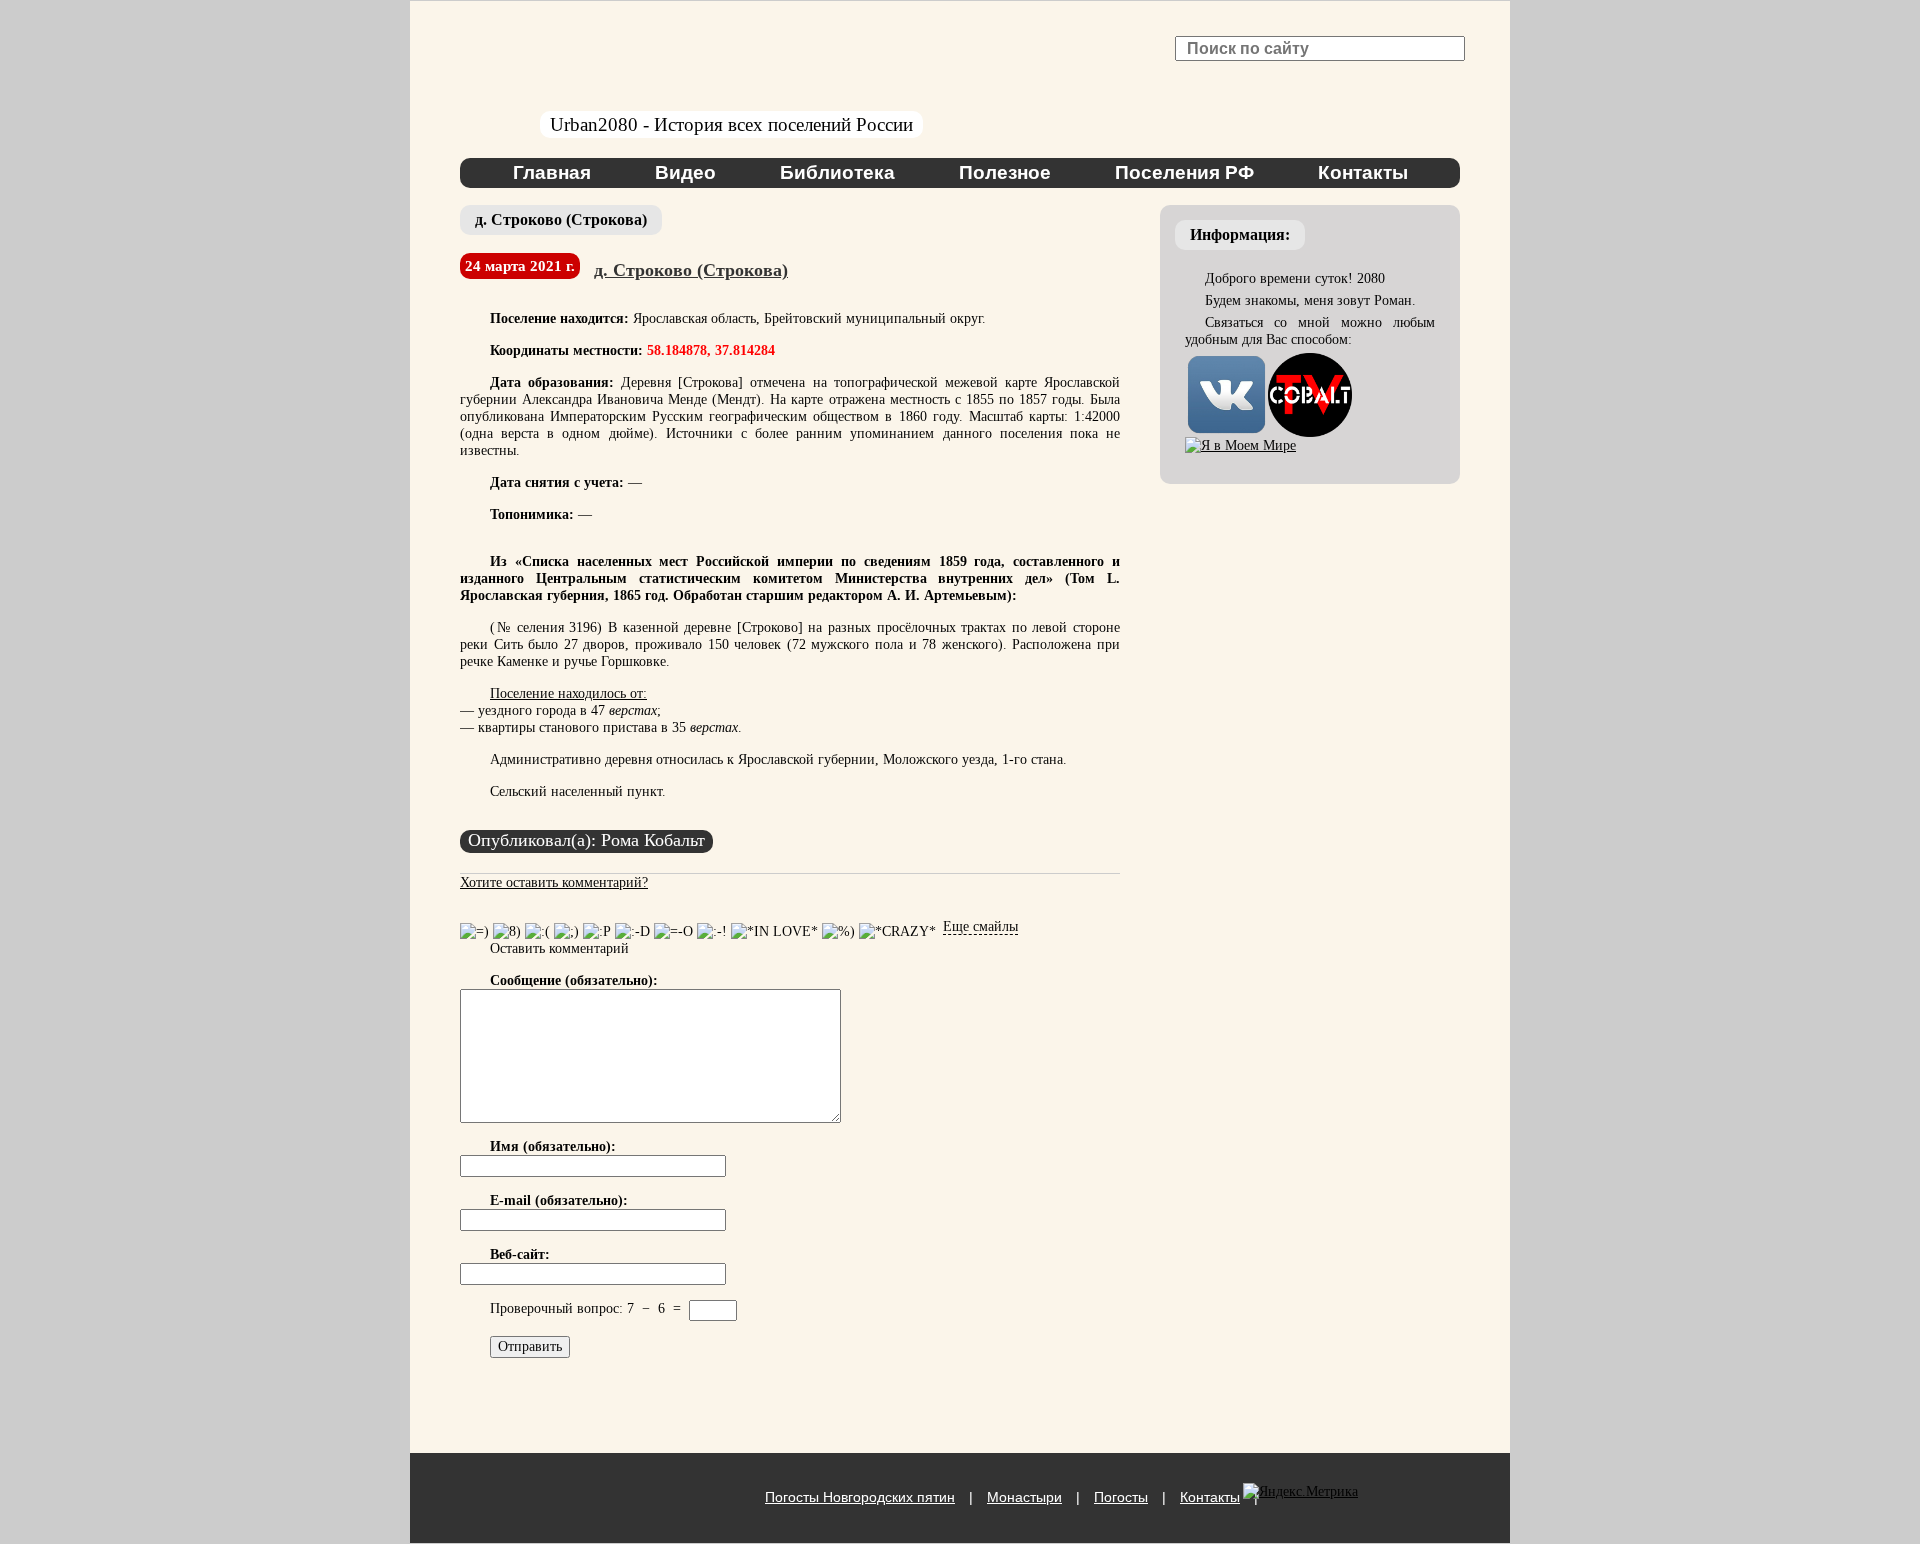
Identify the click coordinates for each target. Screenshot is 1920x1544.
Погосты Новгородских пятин (860, 1497)
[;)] (566, 931)
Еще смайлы (980, 926)
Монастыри (1024, 1497)
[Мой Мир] (1240, 445)
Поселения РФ (1184, 172)
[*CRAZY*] (897, 931)
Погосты (1121, 1497)
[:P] (597, 931)
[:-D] (632, 931)
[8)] (507, 931)
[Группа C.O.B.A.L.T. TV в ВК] (1310, 361)
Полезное (1005, 172)
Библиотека (837, 172)
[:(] (537, 931)
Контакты (1363, 172)
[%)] (838, 931)
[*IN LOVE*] (774, 931)
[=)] (474, 931)
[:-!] (712, 931)
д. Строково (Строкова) (691, 270)
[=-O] (673, 931)
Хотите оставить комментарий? (554, 882)
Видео (685, 172)
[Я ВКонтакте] (1226, 361)
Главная (552, 172)
